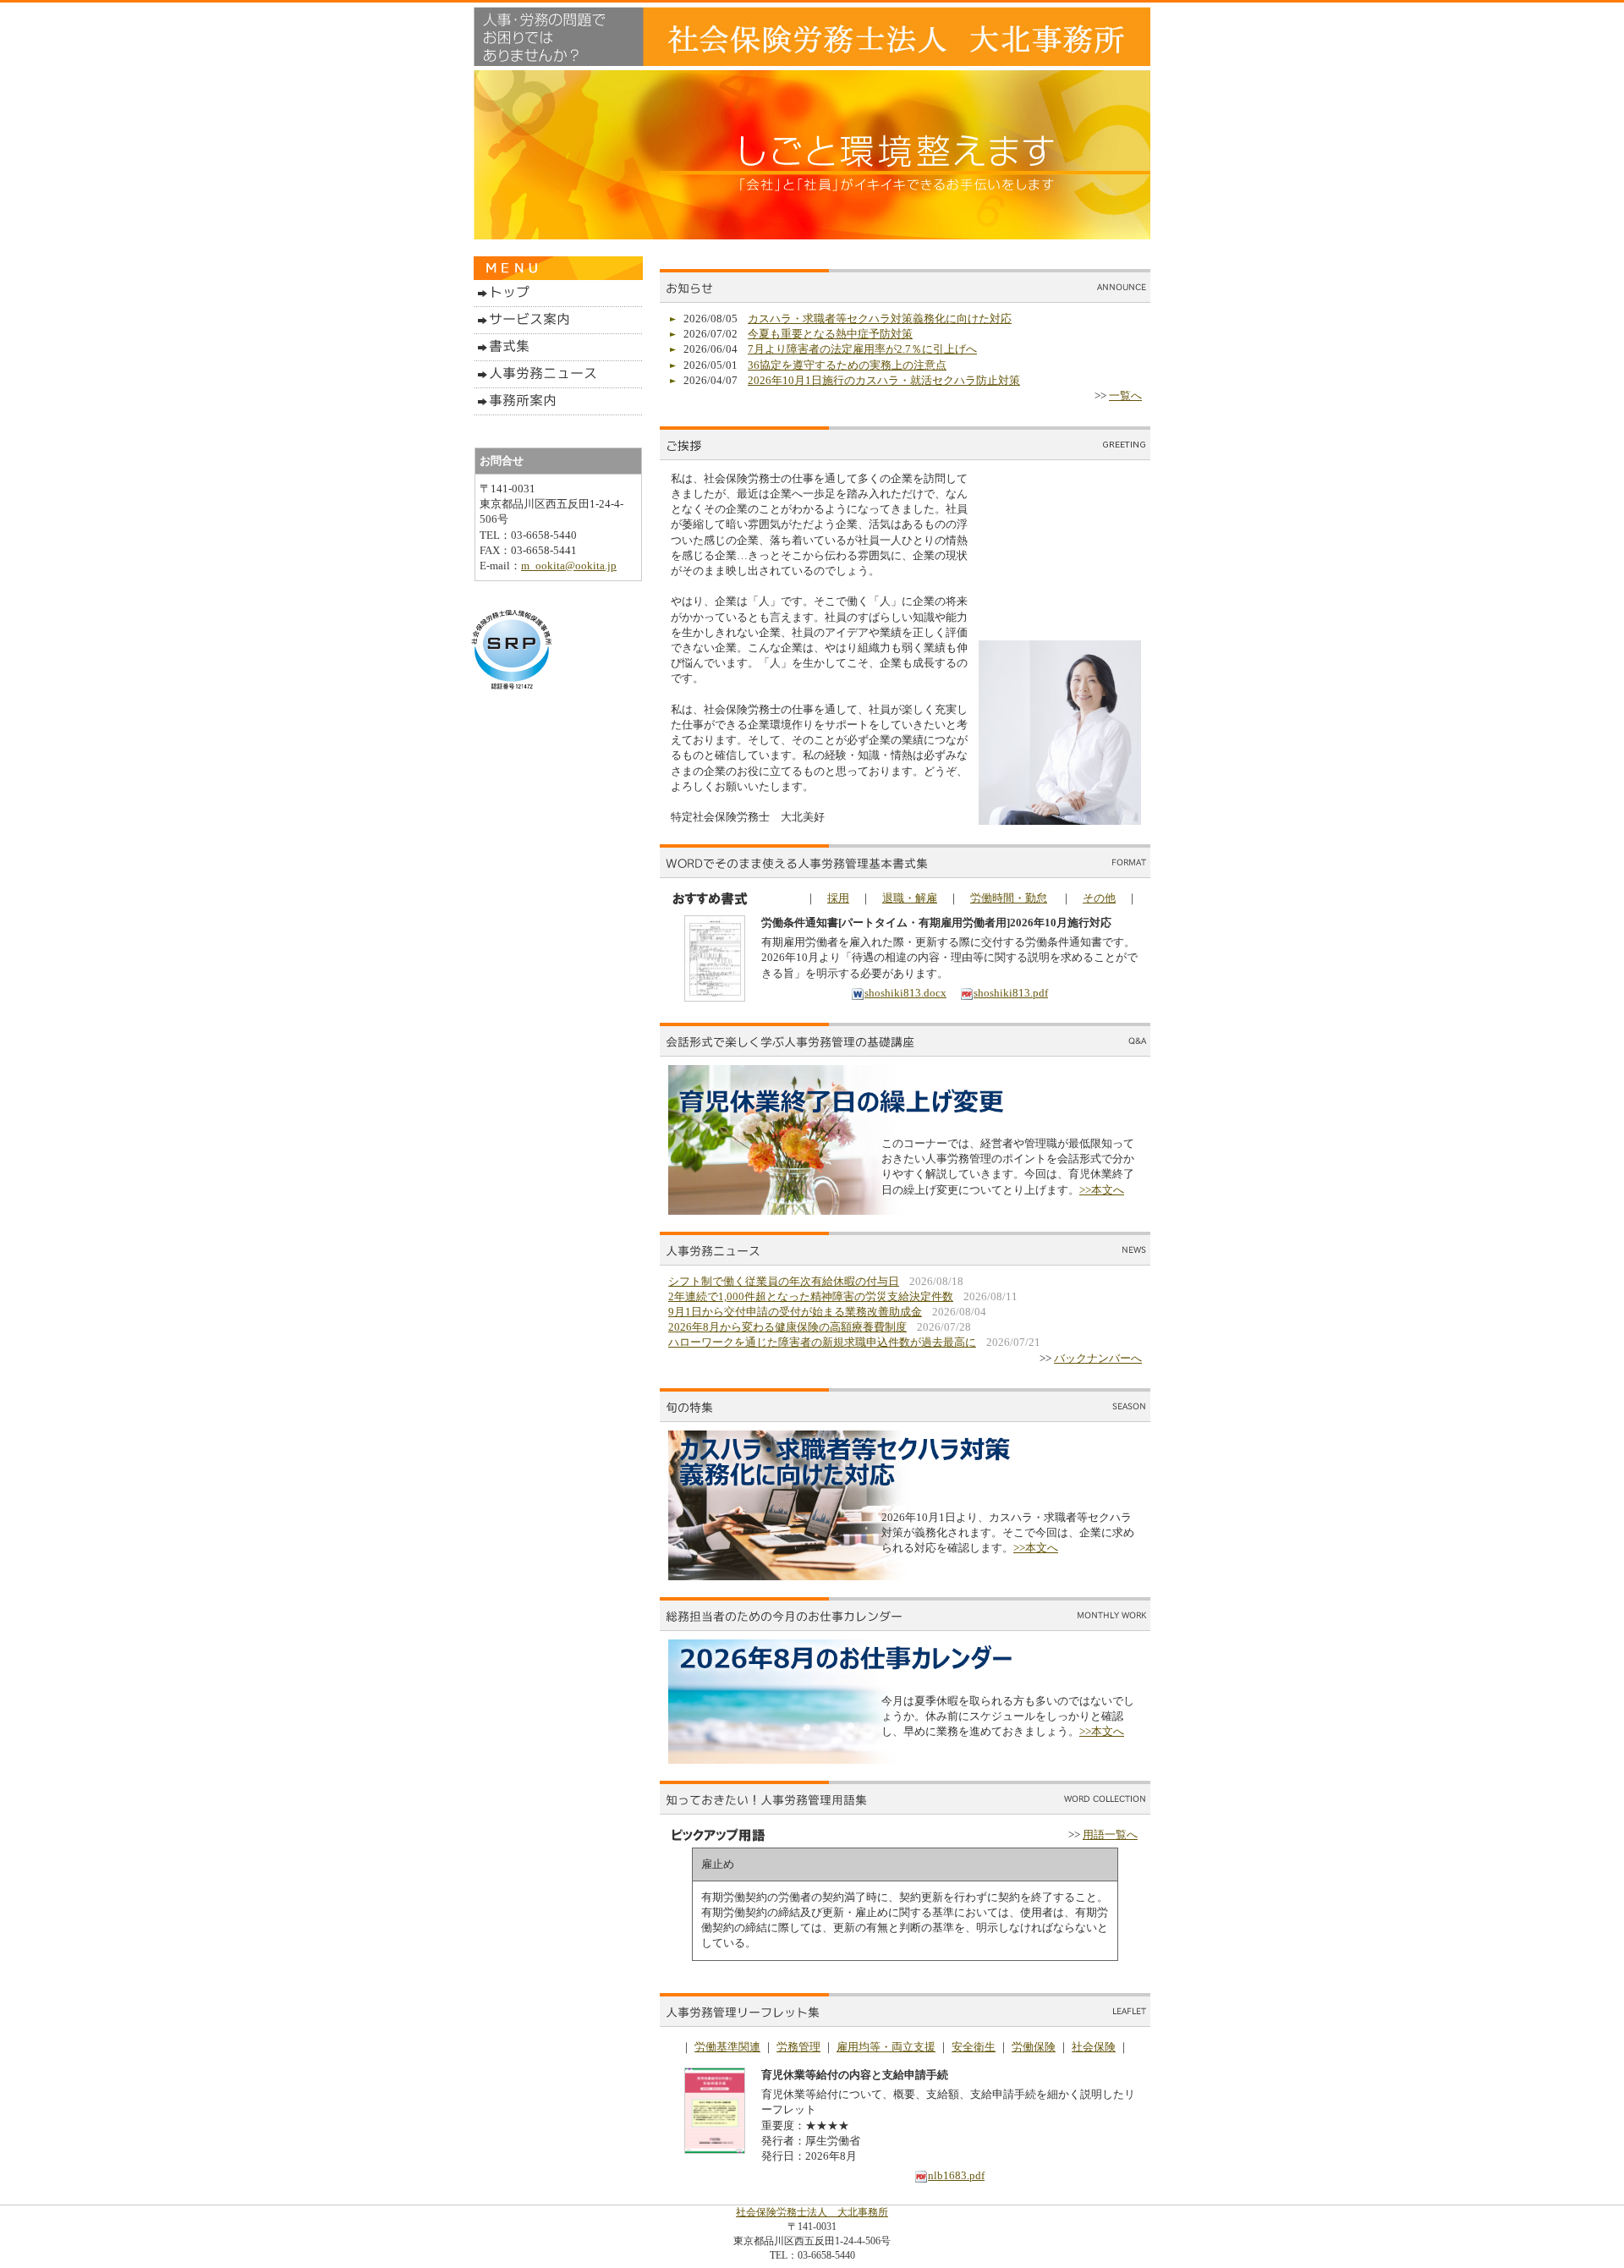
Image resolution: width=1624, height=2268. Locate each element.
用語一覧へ (1110, 1834)
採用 (838, 898)
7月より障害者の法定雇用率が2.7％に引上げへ (862, 349)
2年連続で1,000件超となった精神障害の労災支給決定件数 (811, 1296)
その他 (1099, 898)
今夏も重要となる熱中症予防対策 (830, 334)
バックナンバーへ (1098, 1358)
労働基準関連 (727, 2047)
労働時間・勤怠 (1009, 898)
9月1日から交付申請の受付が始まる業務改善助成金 (795, 1312)
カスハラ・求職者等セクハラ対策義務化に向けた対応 (880, 319)
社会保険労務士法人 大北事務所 (812, 2212)
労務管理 (798, 2047)
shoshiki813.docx (905, 993)
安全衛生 (974, 2047)
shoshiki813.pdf (1011, 993)
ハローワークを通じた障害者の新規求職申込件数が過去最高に (822, 1342)
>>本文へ (1102, 1190)
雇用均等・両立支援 (886, 2047)
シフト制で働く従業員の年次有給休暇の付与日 (784, 1281)
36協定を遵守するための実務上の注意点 (847, 365)
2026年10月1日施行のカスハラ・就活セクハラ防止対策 (884, 380)
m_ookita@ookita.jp (569, 566)
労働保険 (1034, 2047)
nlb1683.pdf (956, 2175)
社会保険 (1094, 2047)
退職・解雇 (910, 898)
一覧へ (1125, 395)
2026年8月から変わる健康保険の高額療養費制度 (787, 1327)
